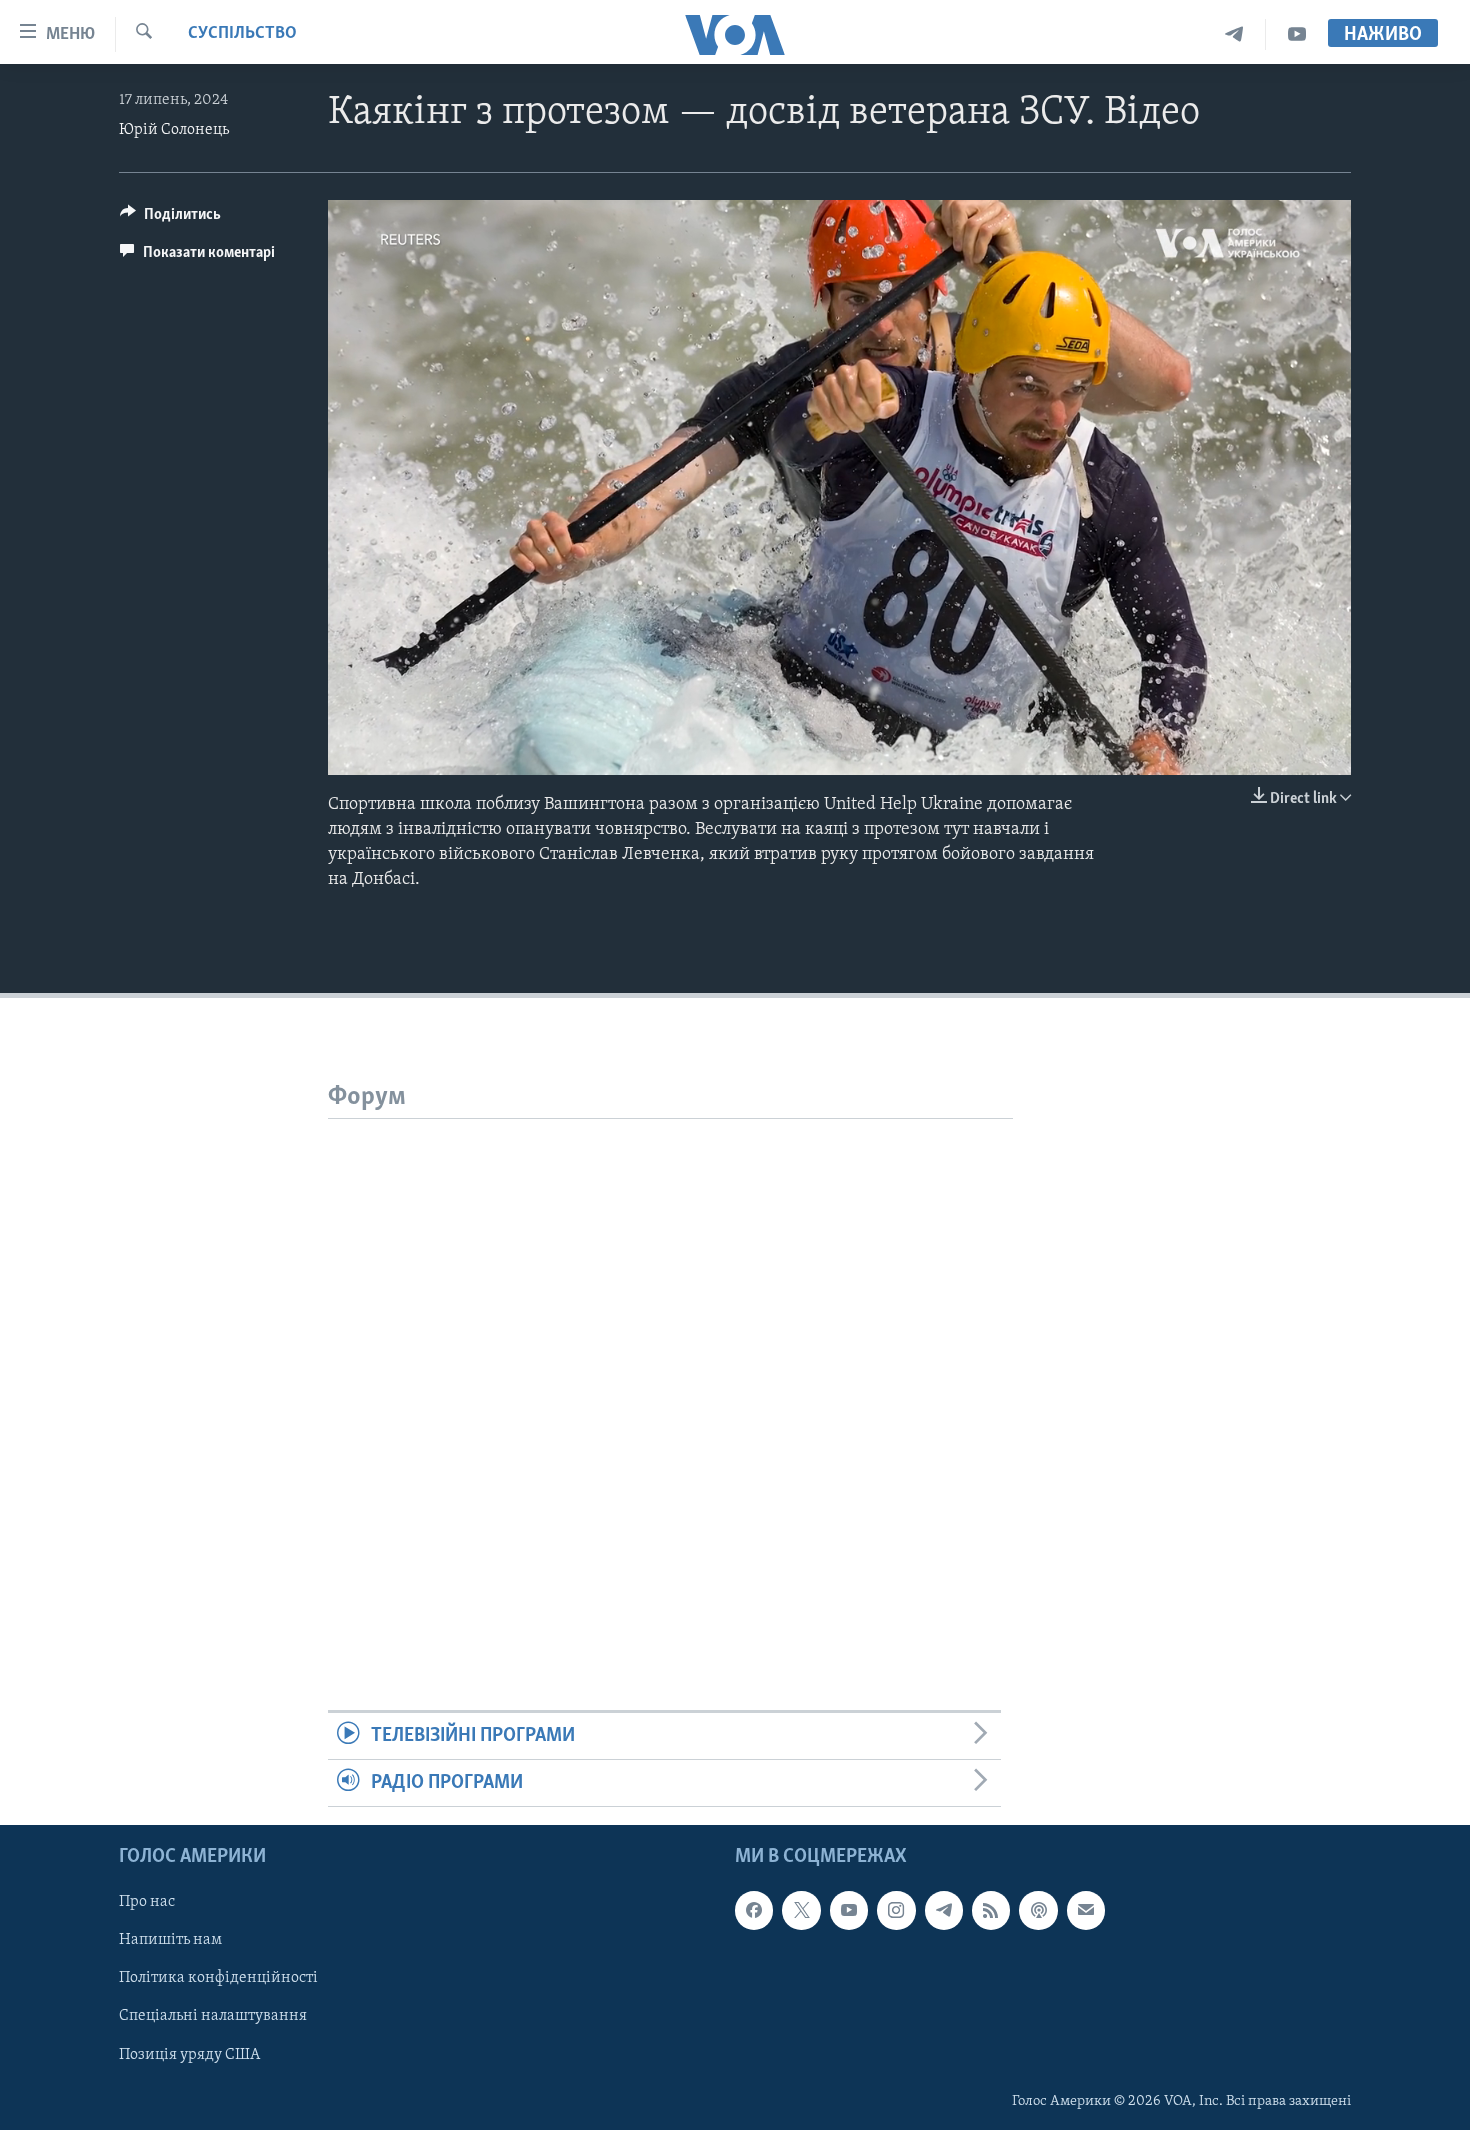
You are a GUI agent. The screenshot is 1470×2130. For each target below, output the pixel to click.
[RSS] (991, 1911)
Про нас (147, 1903)
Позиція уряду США (189, 2055)
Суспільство (242, 34)
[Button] (170, 219)
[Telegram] (1234, 34)
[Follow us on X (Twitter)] (801, 1911)
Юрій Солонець (174, 130)
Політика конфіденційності (218, 1979)
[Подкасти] (1038, 1911)
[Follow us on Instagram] (896, 1911)
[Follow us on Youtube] (849, 1911)
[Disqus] (670, 1369)
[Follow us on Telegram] (944, 1911)
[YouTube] (1297, 34)
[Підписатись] (1086, 1911)
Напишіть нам (170, 1941)
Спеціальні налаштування (213, 2017)
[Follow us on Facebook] (754, 1911)
